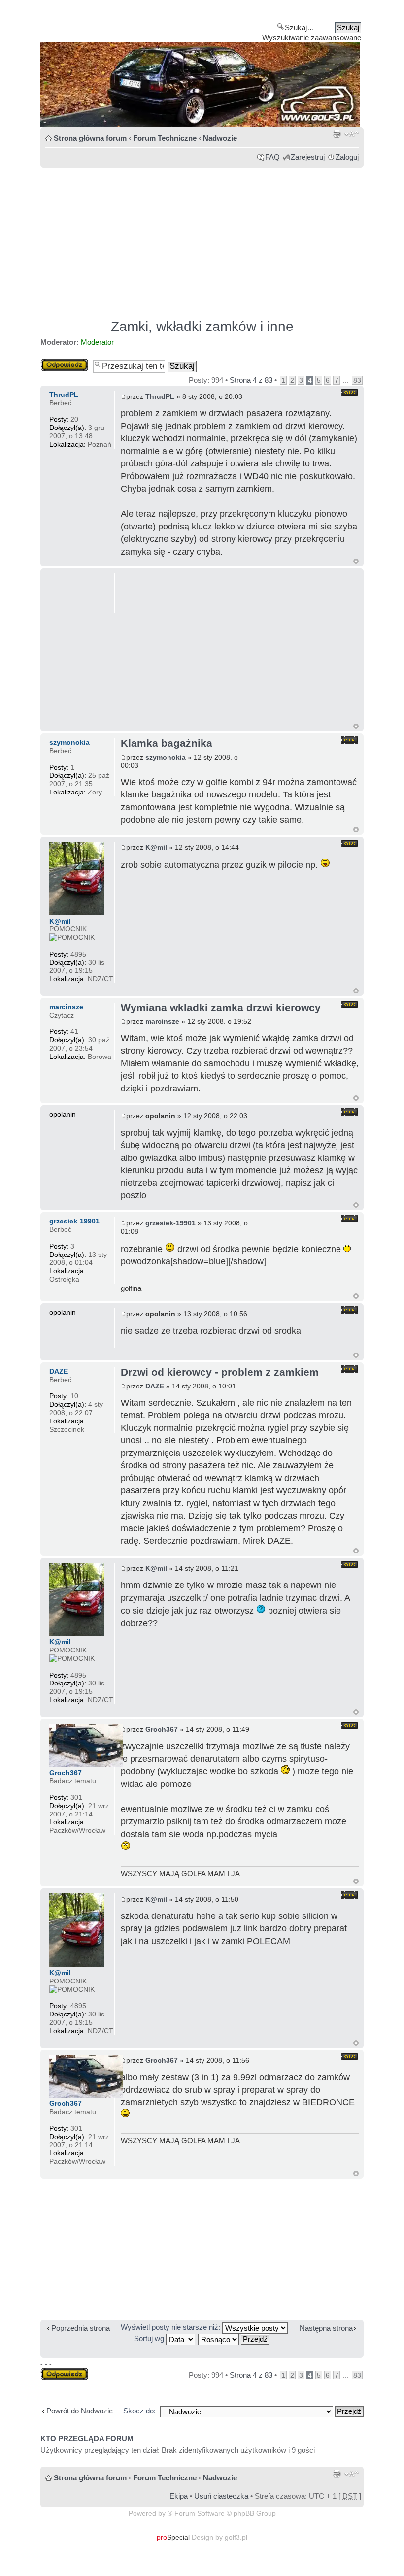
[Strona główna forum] (202, 67)
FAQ (272, 157)
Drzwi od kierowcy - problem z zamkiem (220, 1372)
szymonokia (166, 757)
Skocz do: (139, 2411)
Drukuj (337, 134)
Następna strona (326, 2328)
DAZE (155, 1386)
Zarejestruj (308, 157)
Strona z (251, 380)
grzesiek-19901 (170, 1223)
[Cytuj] (350, 392)
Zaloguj (347, 157)
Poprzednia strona (81, 2328)
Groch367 (162, 1729)
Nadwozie (220, 138)
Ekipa (179, 2496)
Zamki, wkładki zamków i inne (202, 326)
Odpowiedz (59, 363)
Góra (356, 561)
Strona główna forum (90, 138)
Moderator (97, 342)
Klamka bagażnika (167, 743)
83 (357, 380)
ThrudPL (160, 396)
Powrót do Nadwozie (80, 2411)
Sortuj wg (150, 2338)
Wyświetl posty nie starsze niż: (171, 2327)
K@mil (156, 847)
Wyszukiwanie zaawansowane (312, 38)
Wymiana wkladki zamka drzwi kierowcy (221, 1007)
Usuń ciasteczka (221, 2496)
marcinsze (162, 1021)
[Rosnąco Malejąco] (234, 2338)
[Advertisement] (202, 239)
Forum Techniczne (165, 138)
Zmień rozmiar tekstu (352, 134)
